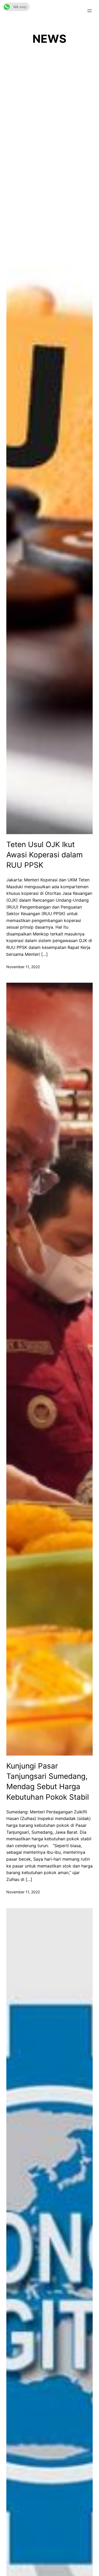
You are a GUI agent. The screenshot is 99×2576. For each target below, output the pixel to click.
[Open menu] (89, 11)
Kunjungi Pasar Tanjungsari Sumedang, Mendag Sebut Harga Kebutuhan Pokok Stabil (48, 1781)
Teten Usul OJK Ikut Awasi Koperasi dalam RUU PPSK (44, 855)
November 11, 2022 (23, 967)
